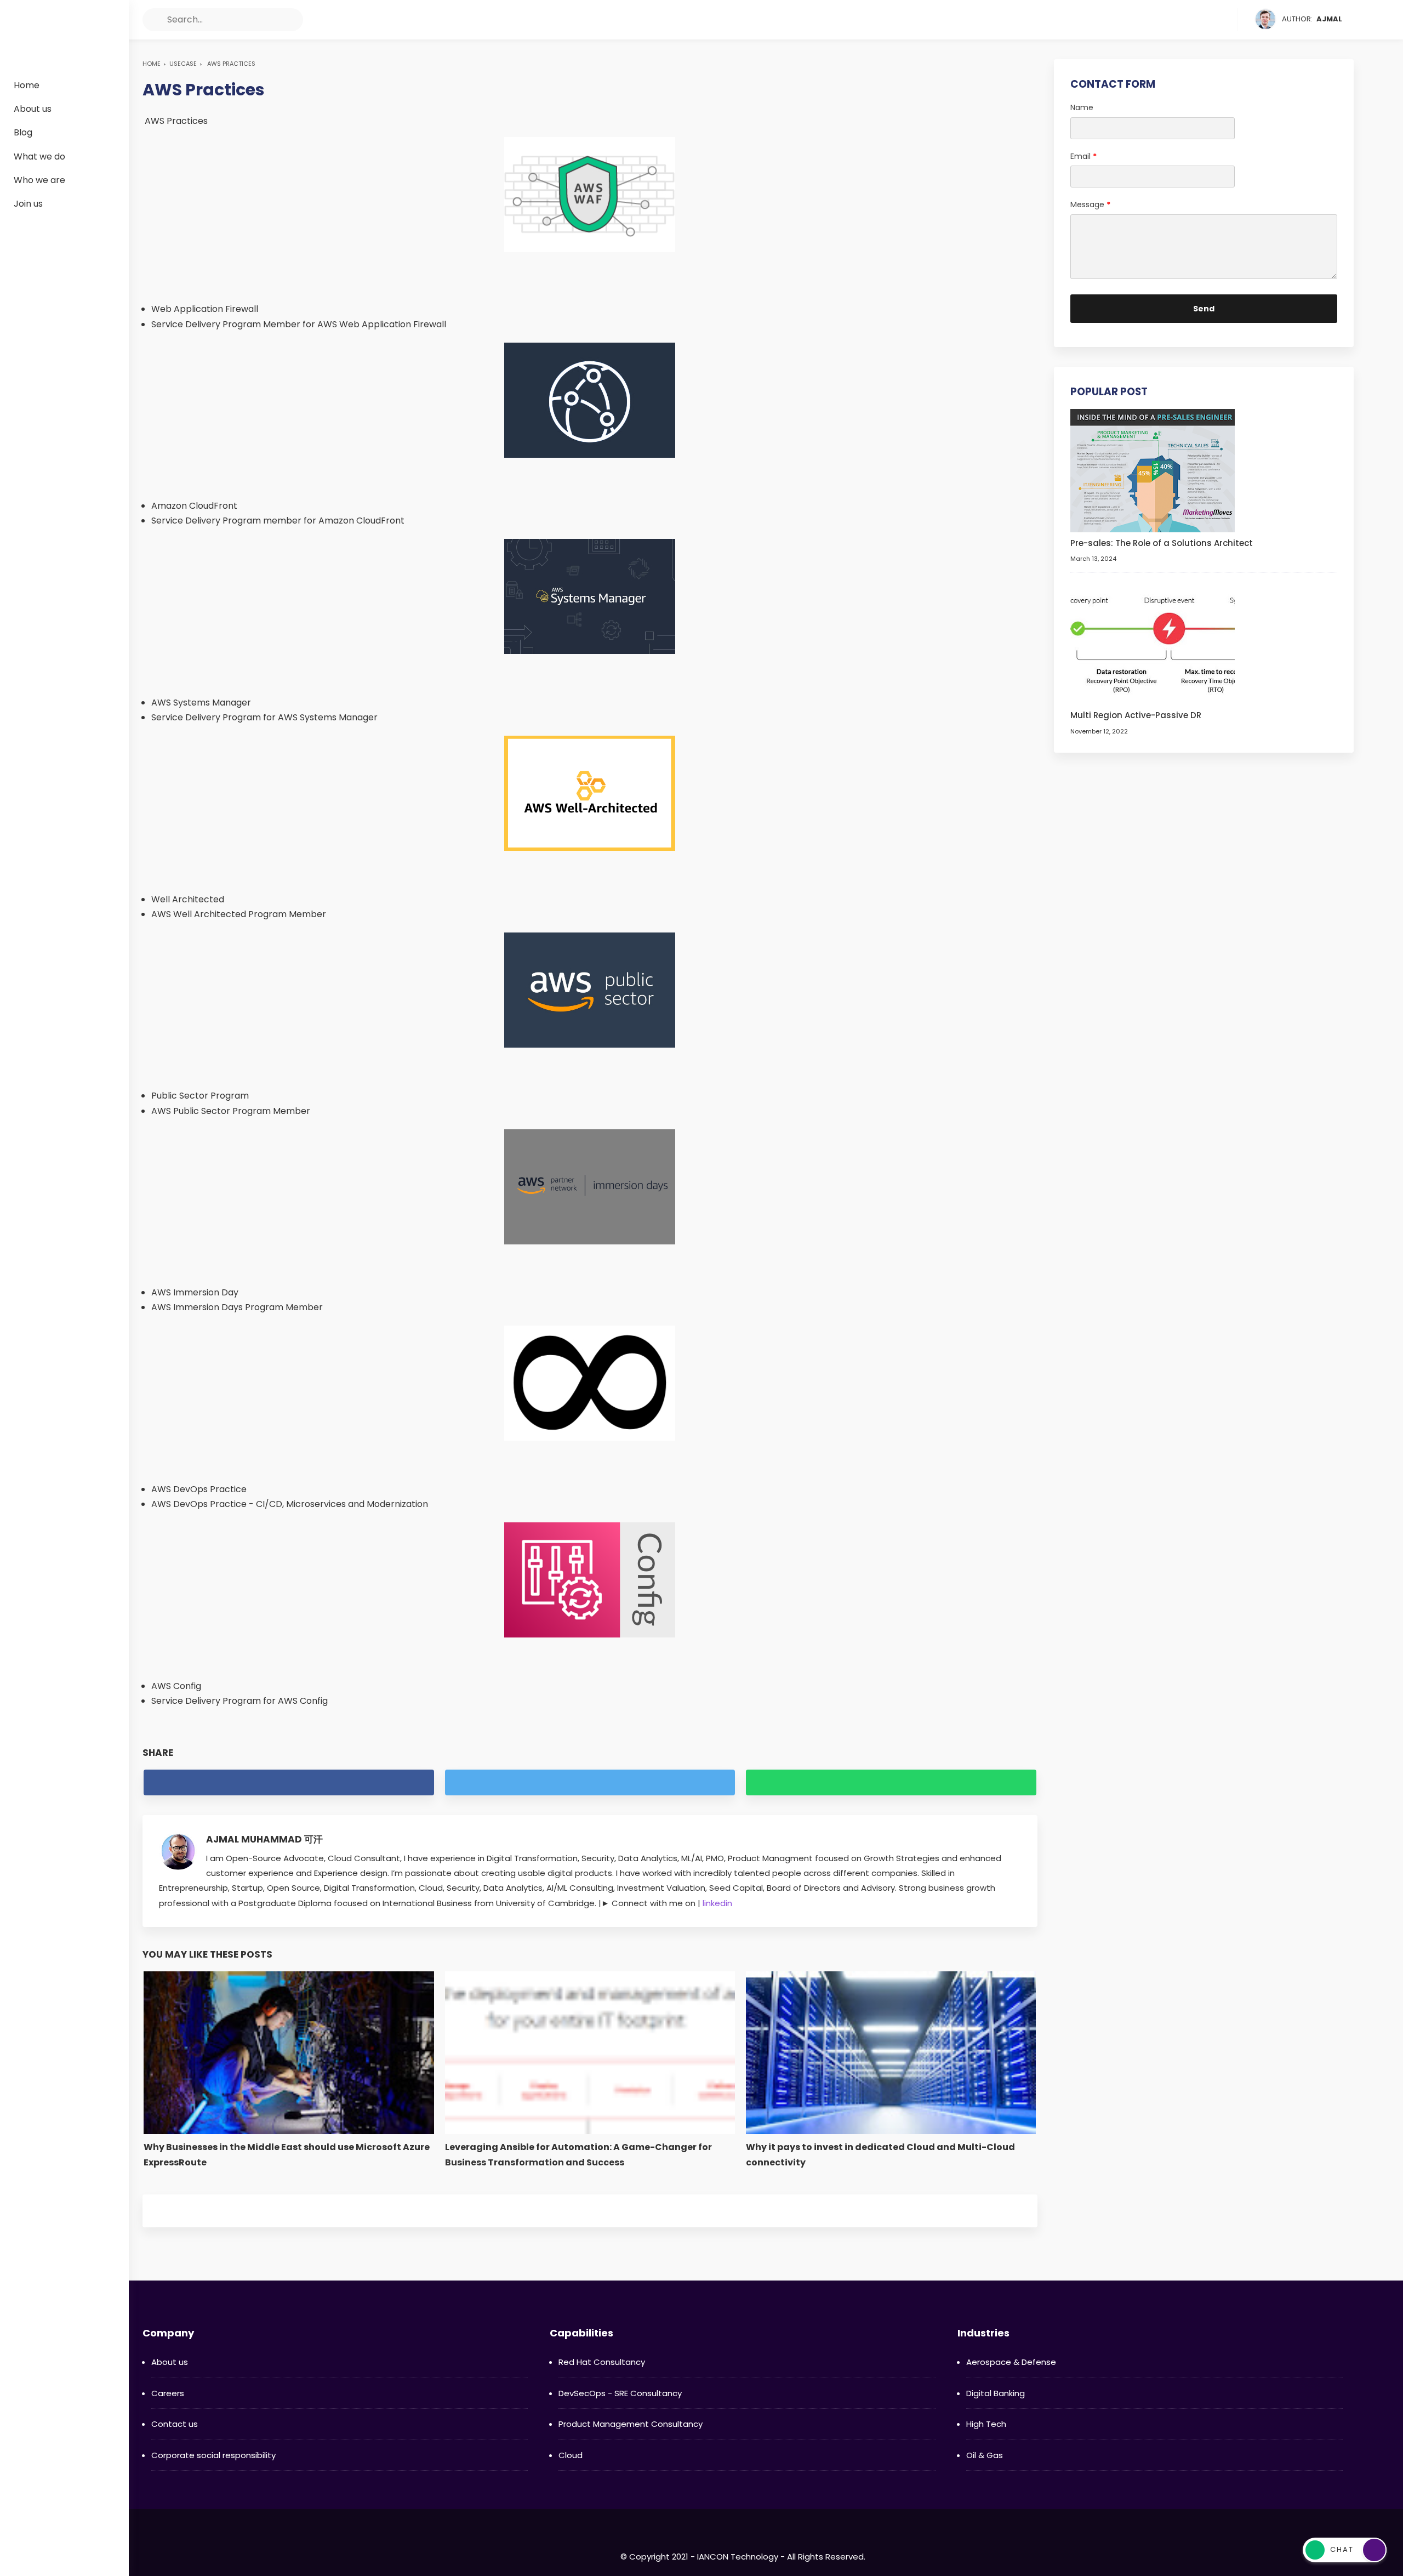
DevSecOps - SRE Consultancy (620, 2393)
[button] (154, 20)
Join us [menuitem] (28, 204)
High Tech (986, 2424)
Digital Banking (996, 2393)
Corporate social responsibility (213, 2455)
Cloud (571, 2455)
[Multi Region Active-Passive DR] (1153, 642)
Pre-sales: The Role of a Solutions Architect (1162, 543)
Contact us (175, 2424)
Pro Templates (814, 2537)
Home (152, 64)
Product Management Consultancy (631, 2424)
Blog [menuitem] (23, 132)
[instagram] (1207, 20)
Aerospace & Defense (1011, 2362)
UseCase (183, 64)
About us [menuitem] (33, 109)
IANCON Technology (64, 31)
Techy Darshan (732, 2537)
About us (170, 2362)
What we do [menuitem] (39, 157)
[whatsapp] (891, 1782)
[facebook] (1166, 20)
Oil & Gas (985, 2455)
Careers (168, 2393)
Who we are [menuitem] (39, 180)
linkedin (717, 1903)
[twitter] (1187, 20)
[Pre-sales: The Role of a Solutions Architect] (1153, 470)
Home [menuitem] (27, 85)
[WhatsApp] (1228, 20)
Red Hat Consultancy (602, 2362)
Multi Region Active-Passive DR (1136, 715)
